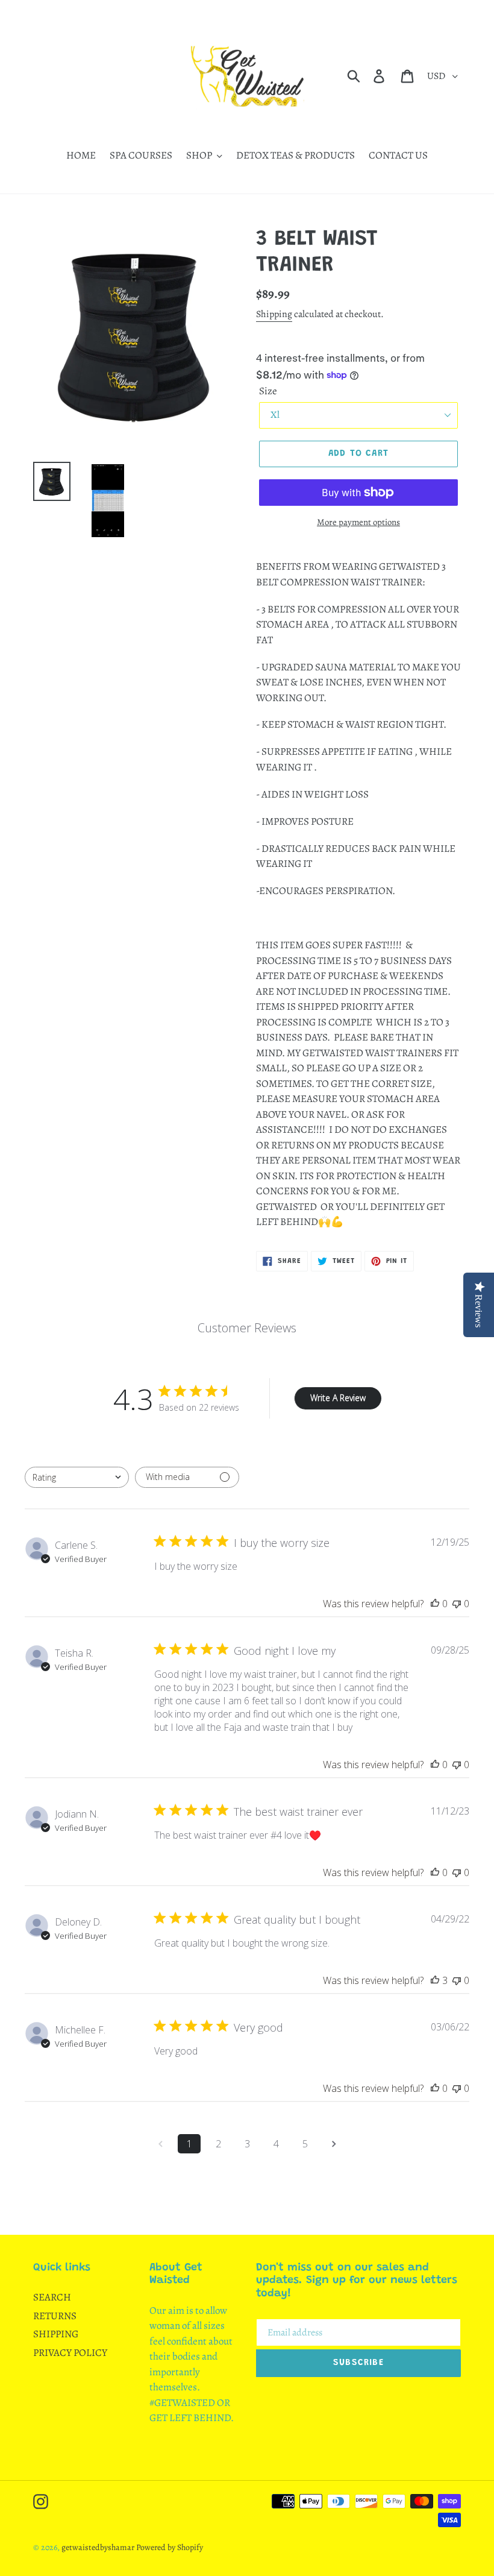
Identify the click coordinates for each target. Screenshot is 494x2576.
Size (268, 391)
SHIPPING (56, 2334)
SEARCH (52, 2297)
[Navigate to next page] (334, 2144)
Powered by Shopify (170, 2547)
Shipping (274, 314)
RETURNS (55, 2316)
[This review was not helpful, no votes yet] (457, 1604)
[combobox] (77, 1477)
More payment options (358, 522)
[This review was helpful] (435, 1980)
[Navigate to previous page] (160, 2144)
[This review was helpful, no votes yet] (435, 1604)
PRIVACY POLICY (70, 2353)
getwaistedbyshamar (98, 2547)
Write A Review (338, 1398)
